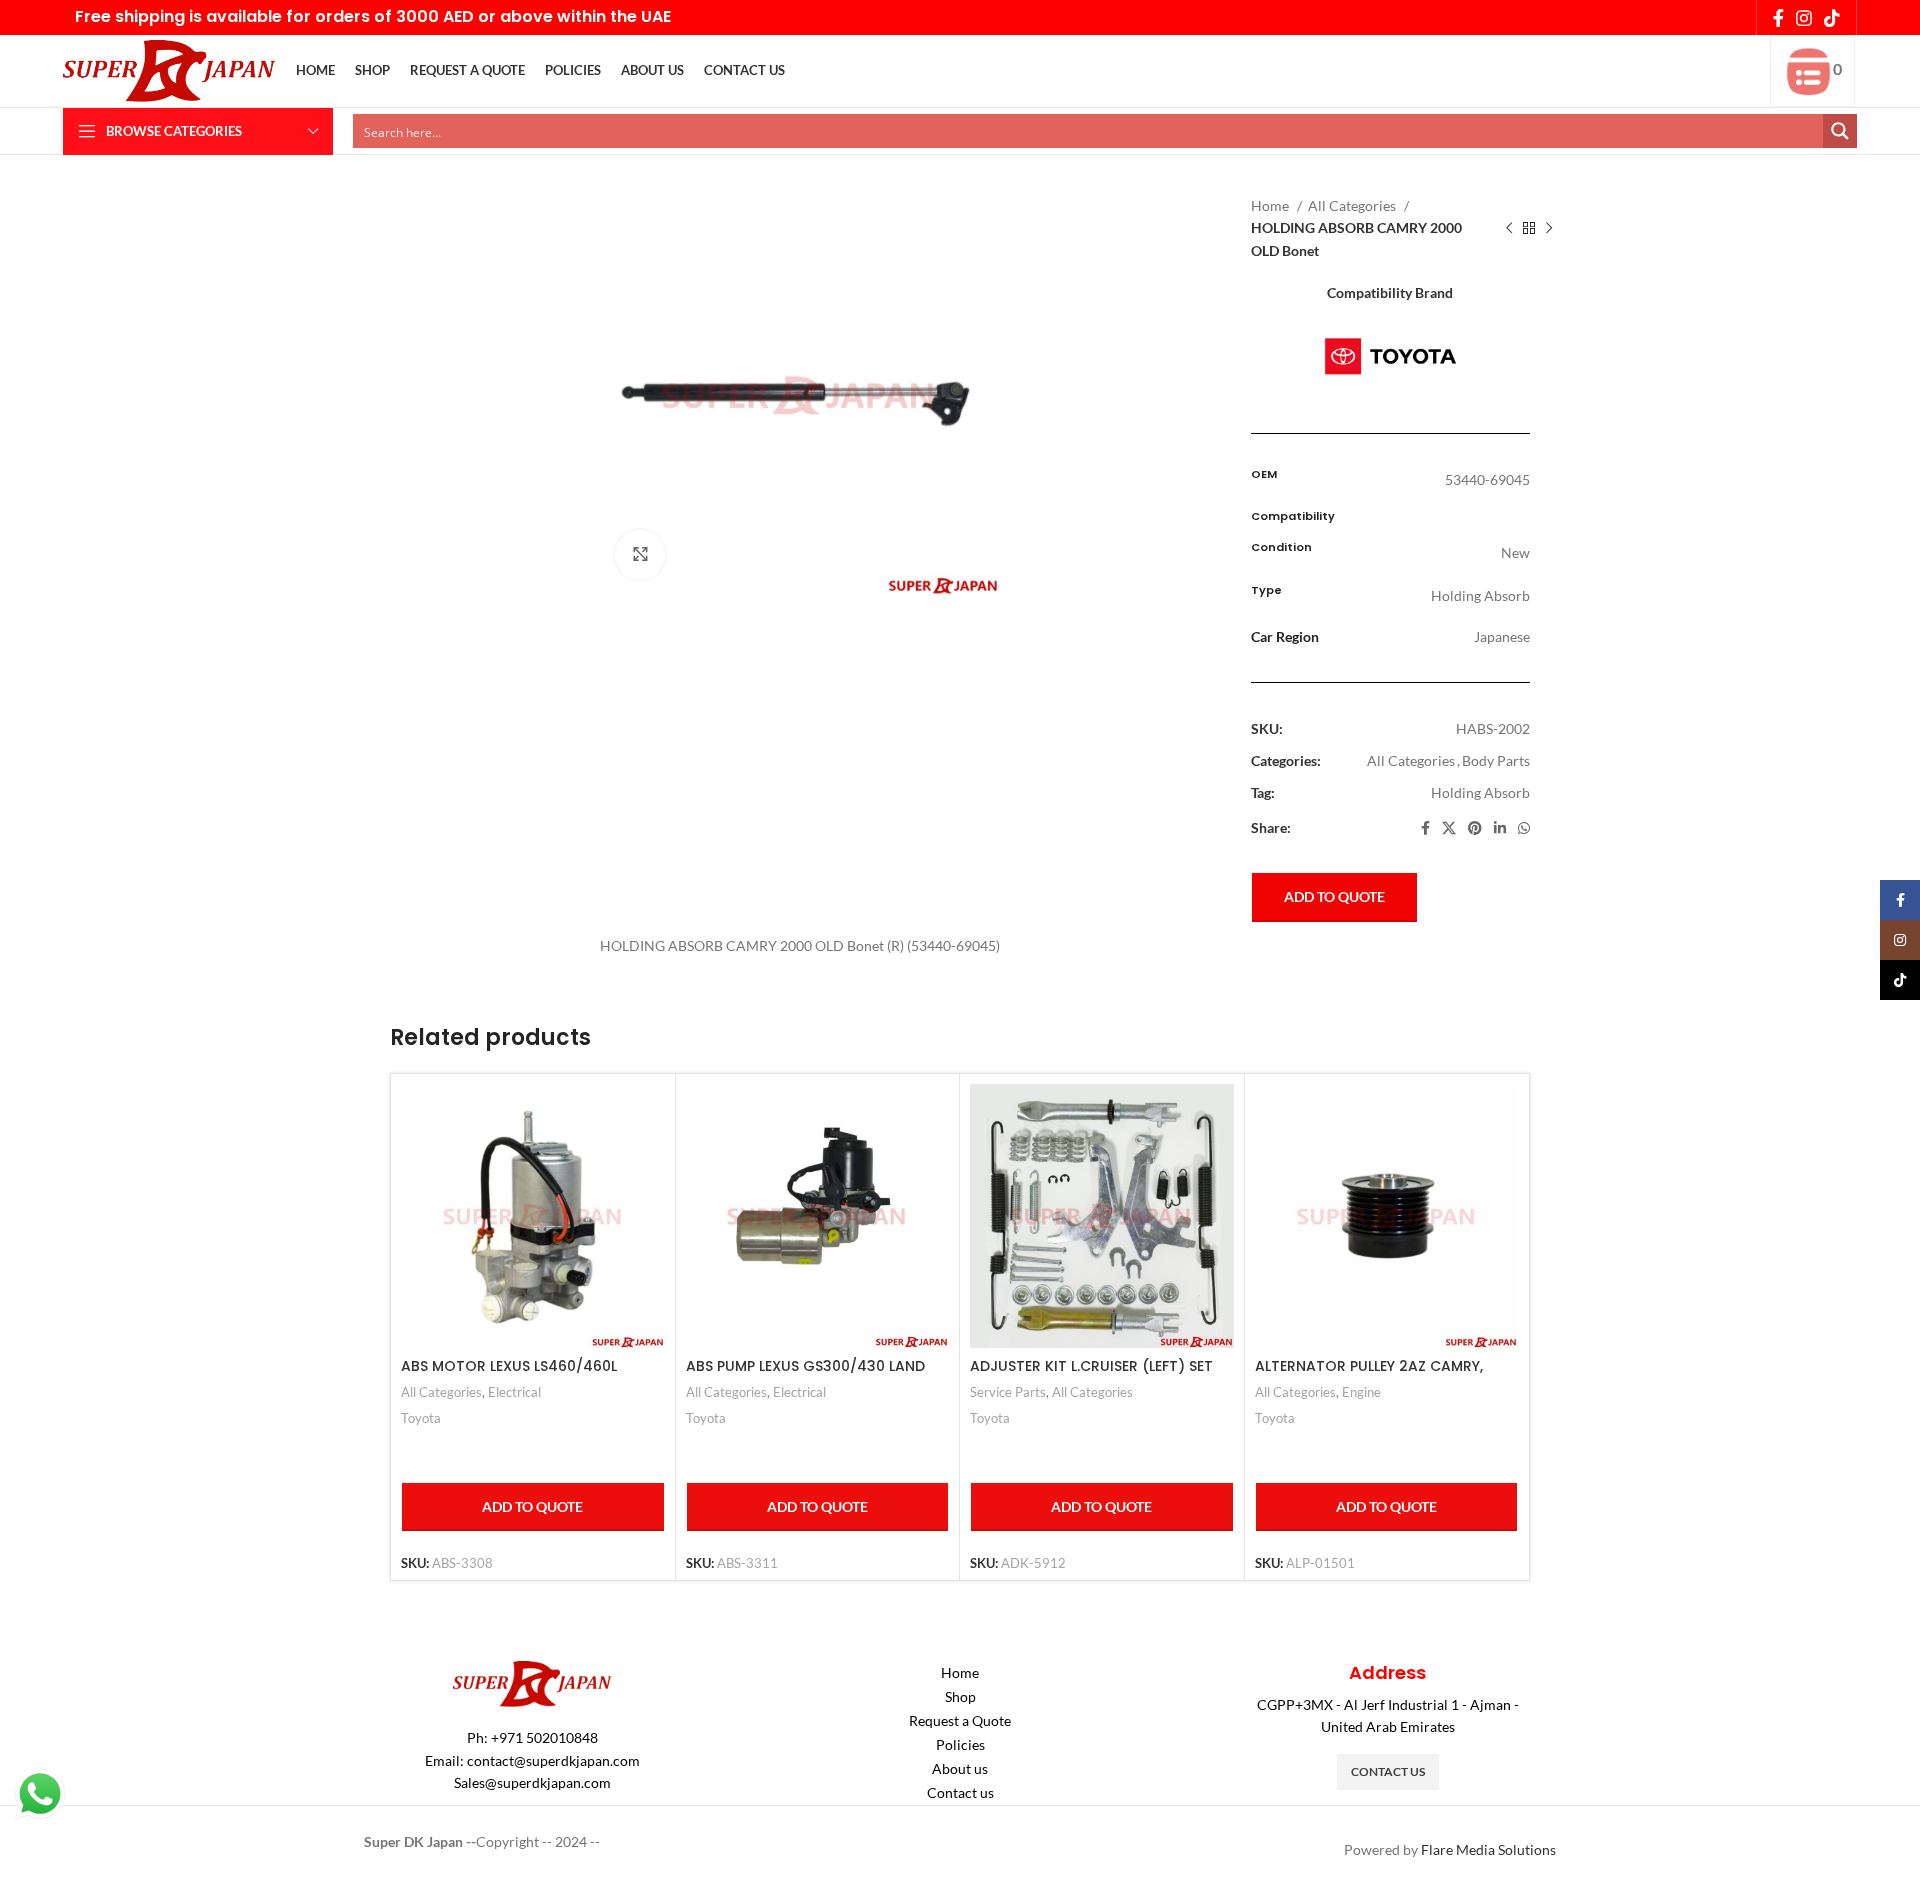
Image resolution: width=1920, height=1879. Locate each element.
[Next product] (1549, 229)
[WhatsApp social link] (1524, 828)
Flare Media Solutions (1488, 1849)
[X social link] (1449, 828)
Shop (960, 1696)
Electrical (514, 1392)
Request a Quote (960, 1720)
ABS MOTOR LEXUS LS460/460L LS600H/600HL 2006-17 (509, 1376)
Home (1271, 205)
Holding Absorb (1480, 792)
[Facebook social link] (1778, 18)
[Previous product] (1509, 229)
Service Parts (1008, 1392)
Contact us (960, 1792)
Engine (1361, 1392)
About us (960, 1768)
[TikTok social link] (1832, 18)
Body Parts (1496, 760)
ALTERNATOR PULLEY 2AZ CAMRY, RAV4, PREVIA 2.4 (1369, 1376)
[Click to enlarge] (640, 555)
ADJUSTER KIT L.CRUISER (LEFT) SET (1091, 1366)
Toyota (421, 1418)
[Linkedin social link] (1500, 828)
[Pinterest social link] (1475, 828)
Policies (960, 1744)
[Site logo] (169, 69)
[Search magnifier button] (1840, 131)
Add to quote (1334, 896)
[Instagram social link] (1804, 18)
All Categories (1353, 205)
